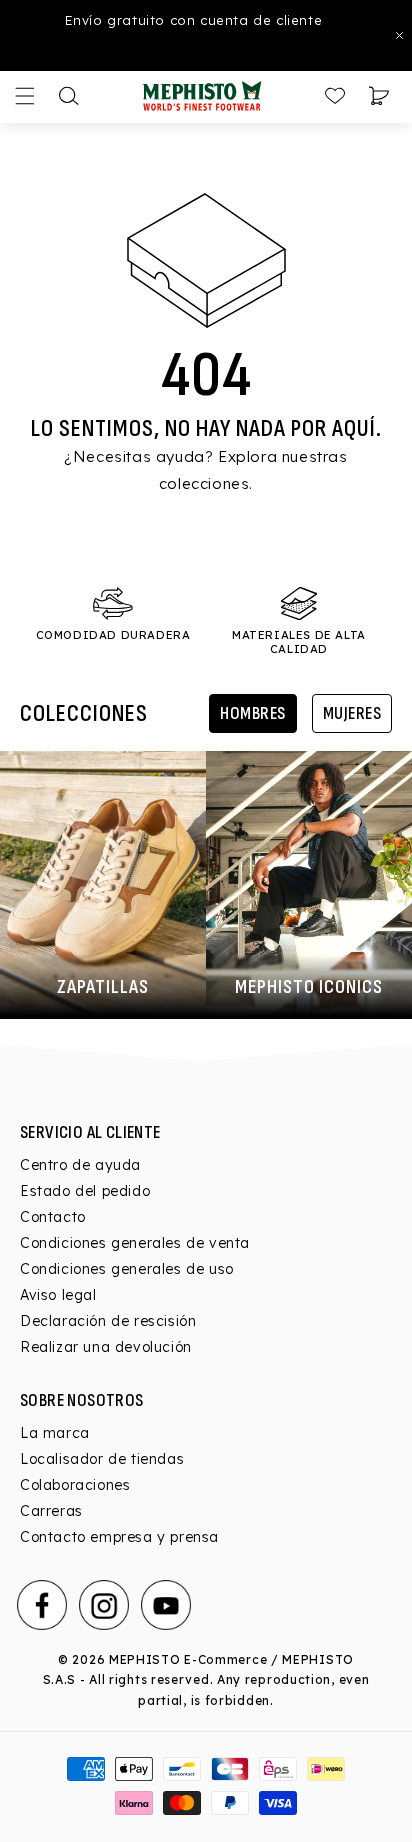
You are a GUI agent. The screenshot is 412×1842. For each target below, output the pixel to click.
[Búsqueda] (69, 96)
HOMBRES (253, 713)
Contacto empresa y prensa (119, 1537)
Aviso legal (58, 1295)
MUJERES (352, 713)
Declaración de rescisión (108, 1321)
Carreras (51, 1511)
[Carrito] (379, 96)
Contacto (53, 1217)
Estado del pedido (85, 1191)
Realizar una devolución (106, 1347)
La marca (55, 1433)
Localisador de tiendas (102, 1459)
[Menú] (25, 96)
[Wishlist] (335, 96)
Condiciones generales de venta (135, 1243)
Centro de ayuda (80, 1165)
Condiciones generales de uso (127, 1269)
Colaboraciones (75, 1485)
